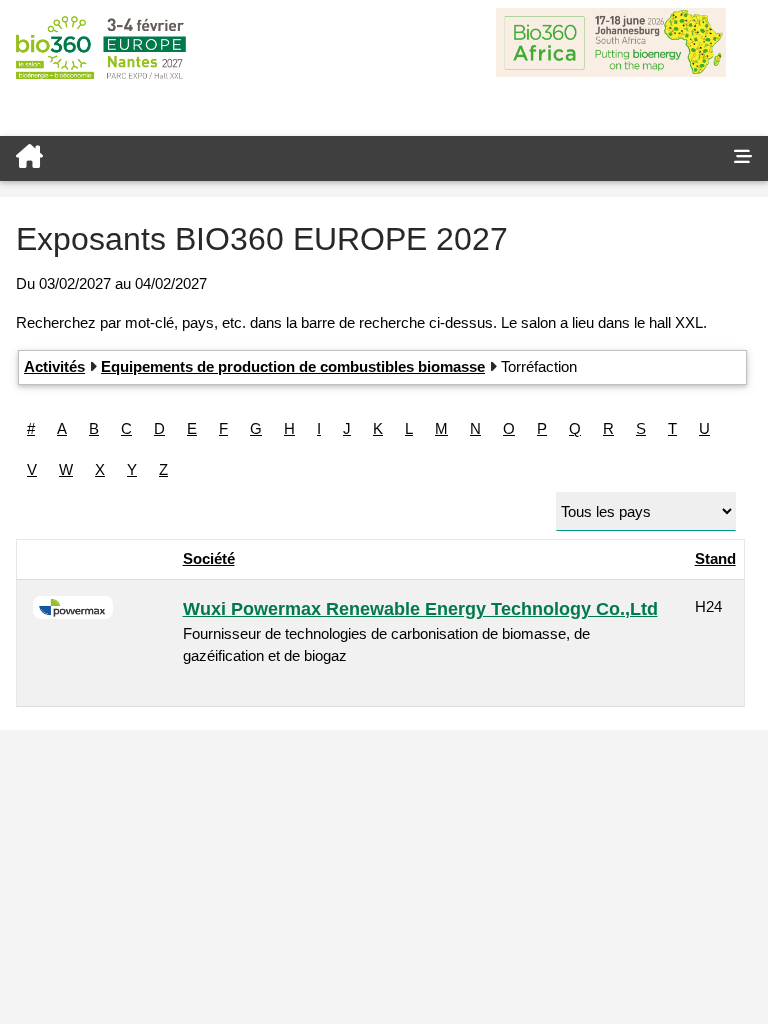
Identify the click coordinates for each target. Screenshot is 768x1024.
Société (209, 558)
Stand (715, 558)
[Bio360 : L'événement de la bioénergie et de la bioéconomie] (359, 158)
